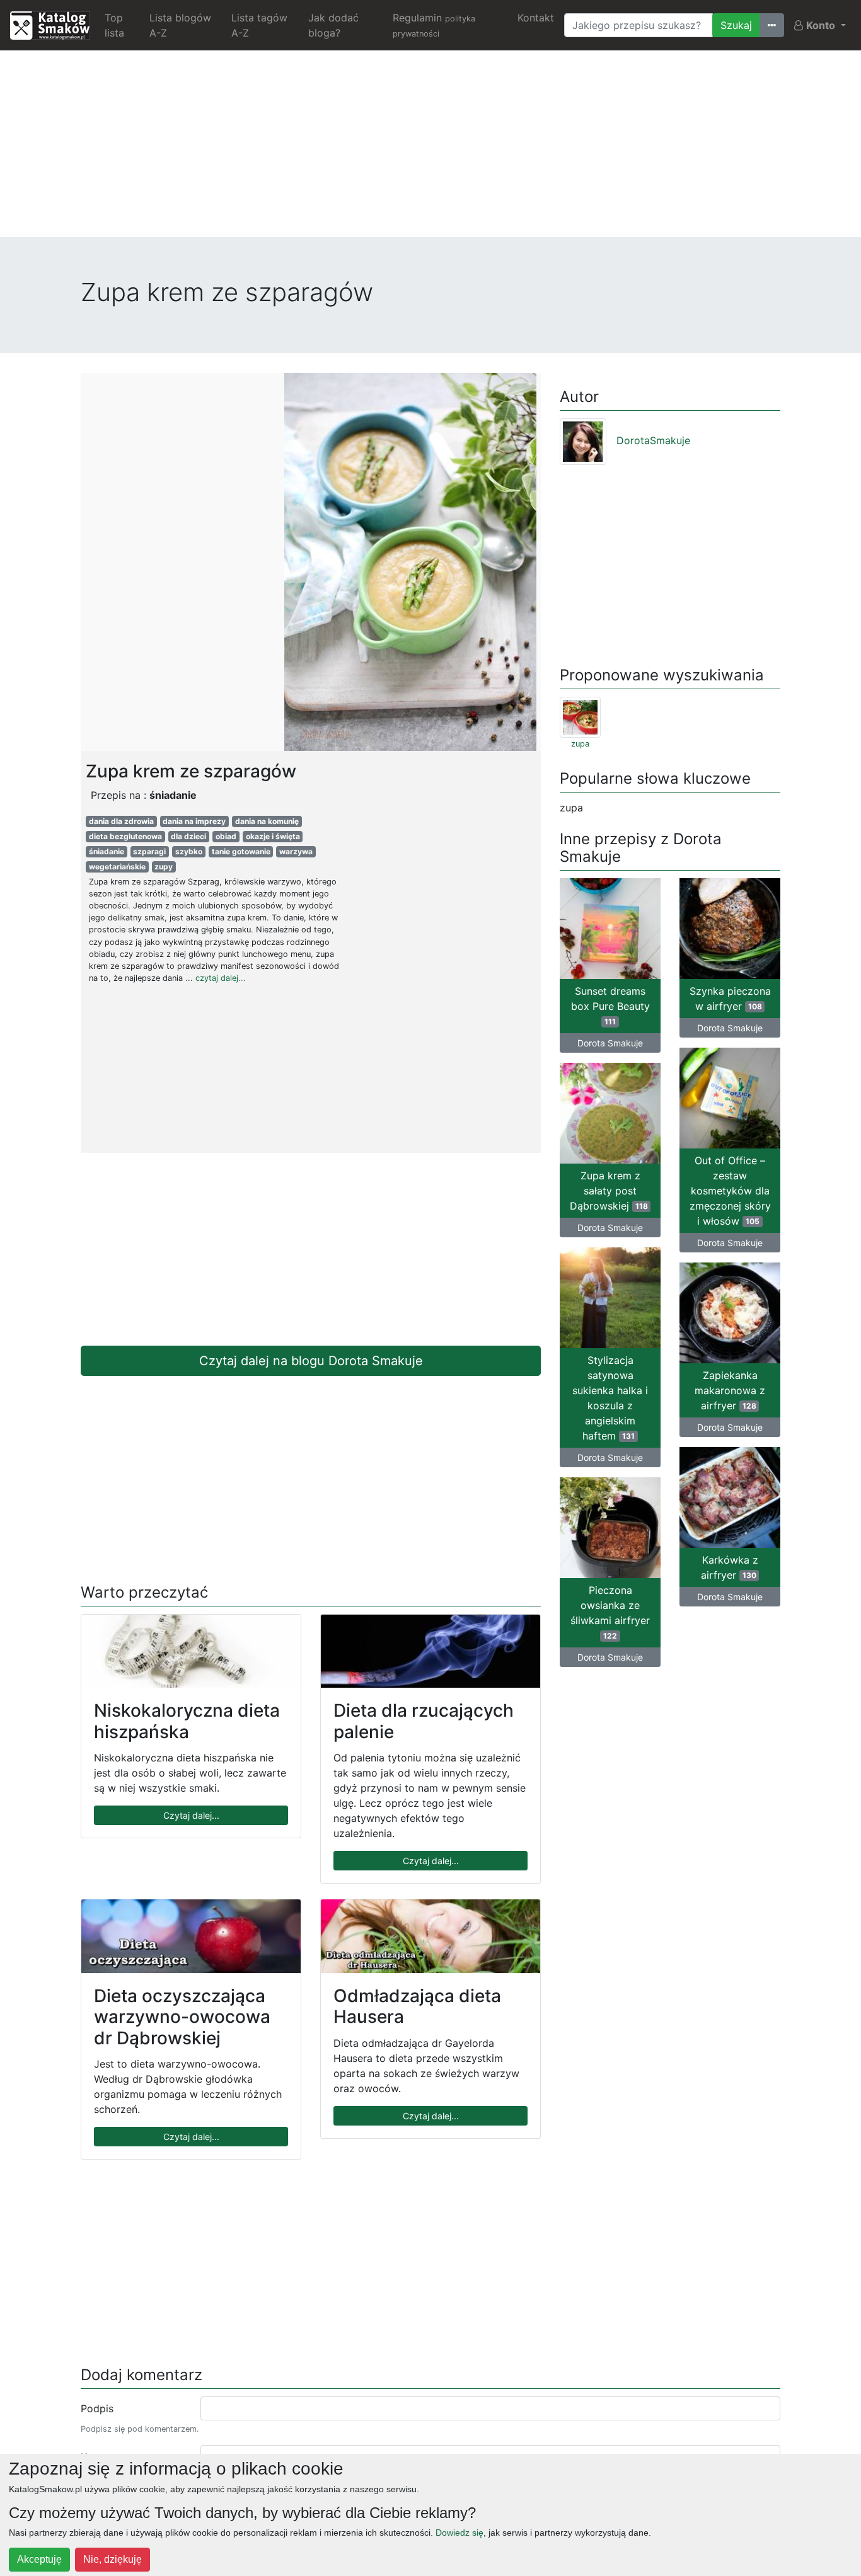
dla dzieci (188, 836)
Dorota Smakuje (610, 1043)
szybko (189, 851)
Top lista (114, 25)
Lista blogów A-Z (180, 25)
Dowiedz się (459, 2533)
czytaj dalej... (221, 978)
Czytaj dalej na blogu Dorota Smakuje (311, 1361)
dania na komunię (267, 821)
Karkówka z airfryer (730, 1567)
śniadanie (107, 851)
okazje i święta (273, 836)
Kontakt (536, 18)
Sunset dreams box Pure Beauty (610, 1005)
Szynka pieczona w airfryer (730, 999)
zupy (164, 867)
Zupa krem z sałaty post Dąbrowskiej (609, 1191)
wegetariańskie (117, 867)
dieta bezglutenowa (125, 836)
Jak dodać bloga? (333, 25)
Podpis (97, 2408)
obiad (226, 836)
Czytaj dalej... (191, 1815)
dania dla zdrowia (121, 821)
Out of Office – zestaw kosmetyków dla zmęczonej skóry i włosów (730, 1191)
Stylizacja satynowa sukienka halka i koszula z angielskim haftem (610, 1398)
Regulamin (434, 25)
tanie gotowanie (241, 851)
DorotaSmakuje (653, 440)
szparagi (149, 851)
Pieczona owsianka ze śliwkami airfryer (610, 1612)
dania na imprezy (194, 821)
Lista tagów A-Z (259, 25)
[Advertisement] (430, 149)
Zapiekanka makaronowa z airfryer (730, 1390)
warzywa (296, 851)
